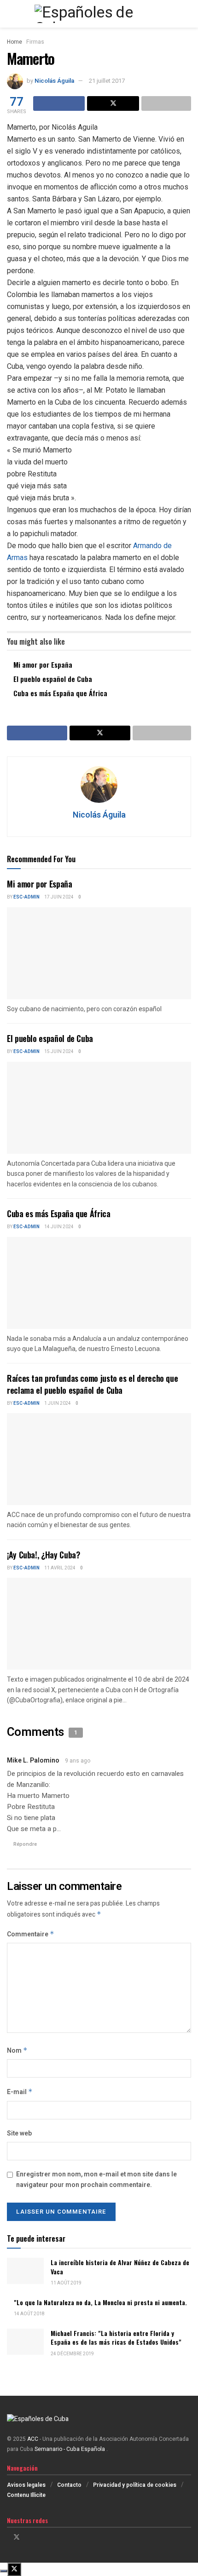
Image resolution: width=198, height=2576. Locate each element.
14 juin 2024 (59, 1227)
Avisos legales (26, 2485)
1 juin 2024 (58, 1403)
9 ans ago (78, 1761)
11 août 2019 (66, 2283)
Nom (17, 2051)
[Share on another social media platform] (166, 103)
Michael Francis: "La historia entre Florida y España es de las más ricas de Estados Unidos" (116, 2338)
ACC (33, 2439)
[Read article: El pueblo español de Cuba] (99, 1108)
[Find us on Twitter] (17, 2537)
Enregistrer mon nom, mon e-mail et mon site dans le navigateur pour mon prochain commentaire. (96, 2179)
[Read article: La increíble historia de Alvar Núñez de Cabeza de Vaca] (25, 2271)
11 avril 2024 (60, 1568)
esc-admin (26, 897)
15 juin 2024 (59, 1052)
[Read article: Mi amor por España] (99, 953)
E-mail (20, 2092)
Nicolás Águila (54, 81)
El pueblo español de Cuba (53, 679)
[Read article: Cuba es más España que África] (99, 1283)
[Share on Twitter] (113, 103)
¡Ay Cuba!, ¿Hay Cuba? (43, 1555)
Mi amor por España (43, 664)
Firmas (35, 42)
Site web (19, 2133)
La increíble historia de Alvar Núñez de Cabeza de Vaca (120, 2267)
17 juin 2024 (59, 897)
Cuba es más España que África (60, 693)
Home (15, 42)
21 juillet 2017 (107, 81)
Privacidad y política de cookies (135, 2485)
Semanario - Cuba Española (70, 2449)
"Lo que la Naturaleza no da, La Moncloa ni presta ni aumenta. (100, 2302)
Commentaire (31, 1934)
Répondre (25, 1844)
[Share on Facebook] (59, 103)
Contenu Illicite (26, 2495)
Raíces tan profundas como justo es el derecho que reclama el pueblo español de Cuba (92, 1384)
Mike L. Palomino (33, 1760)
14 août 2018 (29, 2314)
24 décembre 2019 (72, 2354)
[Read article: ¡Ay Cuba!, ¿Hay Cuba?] (99, 1624)
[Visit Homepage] (99, 14)
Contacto (69, 2485)
